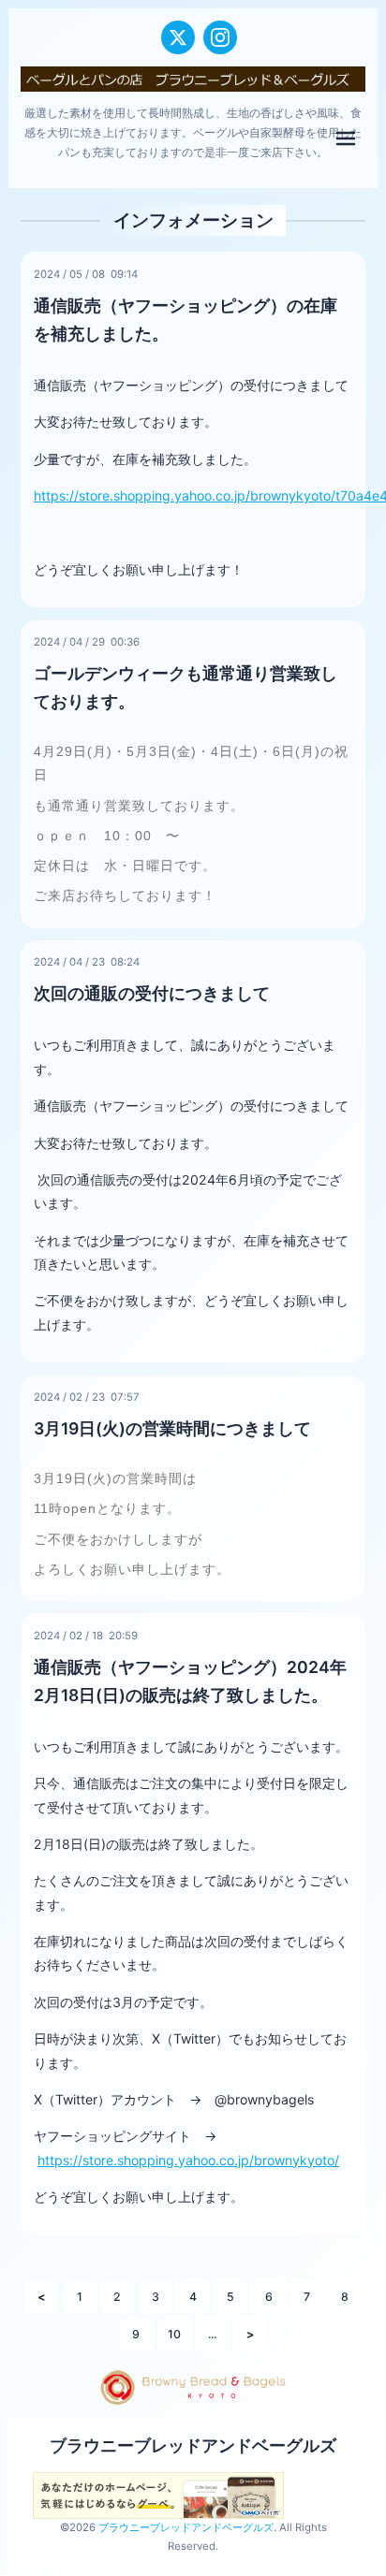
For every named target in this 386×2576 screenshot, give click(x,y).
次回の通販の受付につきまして (152, 993)
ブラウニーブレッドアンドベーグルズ (193, 2445)
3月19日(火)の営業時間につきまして (172, 1428)
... (212, 2334)
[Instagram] (220, 37)
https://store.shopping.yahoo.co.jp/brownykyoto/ (188, 2160)
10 (174, 2334)
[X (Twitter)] (178, 37)
